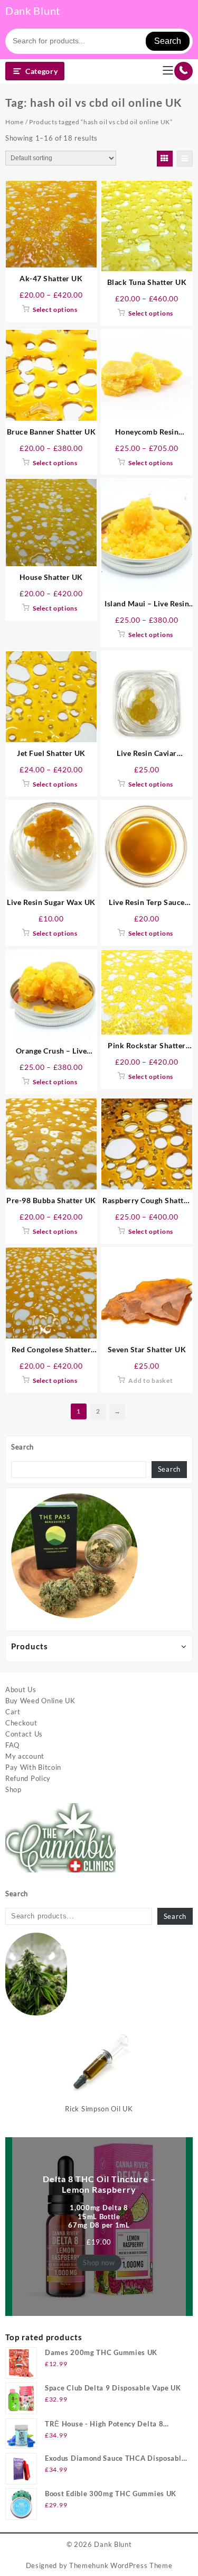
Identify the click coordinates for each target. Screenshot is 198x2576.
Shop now (99, 2263)
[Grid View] (165, 159)
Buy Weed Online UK (40, 1701)
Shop (13, 1789)
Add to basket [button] (150, 1381)
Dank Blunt (33, 11)
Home (15, 122)
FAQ (12, 1745)
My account (25, 1756)
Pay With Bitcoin (33, 1767)
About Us (21, 1689)
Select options (55, 310)
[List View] (185, 159)
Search (168, 41)
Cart (13, 1712)
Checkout (21, 1723)
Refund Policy (28, 1778)
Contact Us (24, 1734)
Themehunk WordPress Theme (121, 2565)
